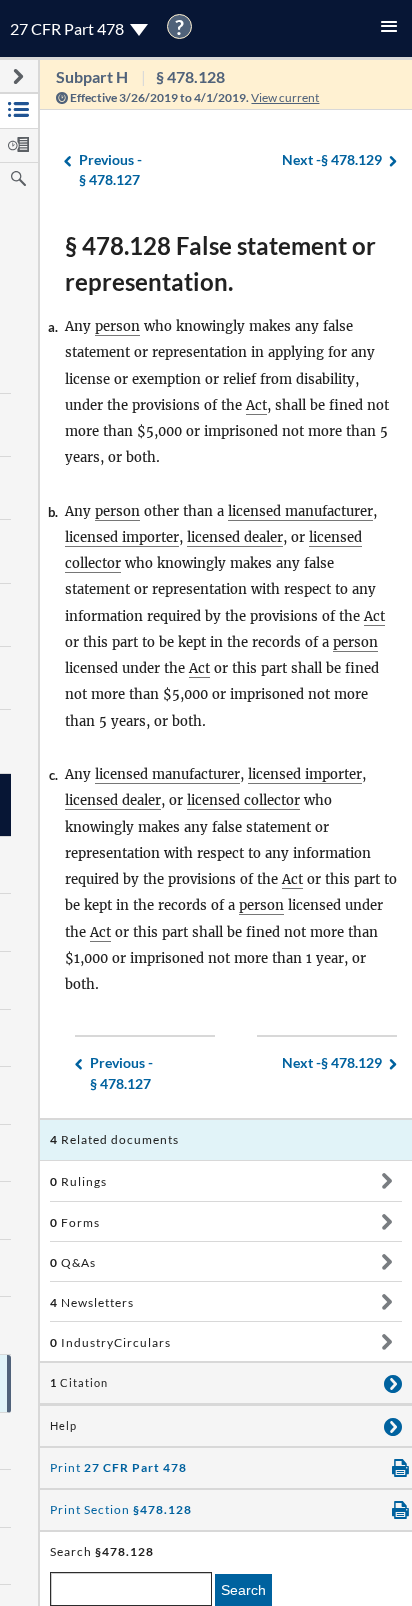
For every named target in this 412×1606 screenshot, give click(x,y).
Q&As (73, 1262)
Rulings (78, 1181)
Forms (75, 1222)
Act (256, 405)
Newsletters (92, 1302)
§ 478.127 (110, 170)
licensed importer (122, 537)
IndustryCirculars (110, 1342)
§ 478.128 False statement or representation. (220, 263)
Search (243, 1590)
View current (285, 97)
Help (63, 1426)
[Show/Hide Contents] (386, 1181)
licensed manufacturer (300, 511)
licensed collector (243, 800)
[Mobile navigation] (389, 28)
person (117, 326)
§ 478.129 (332, 159)
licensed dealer (235, 537)
